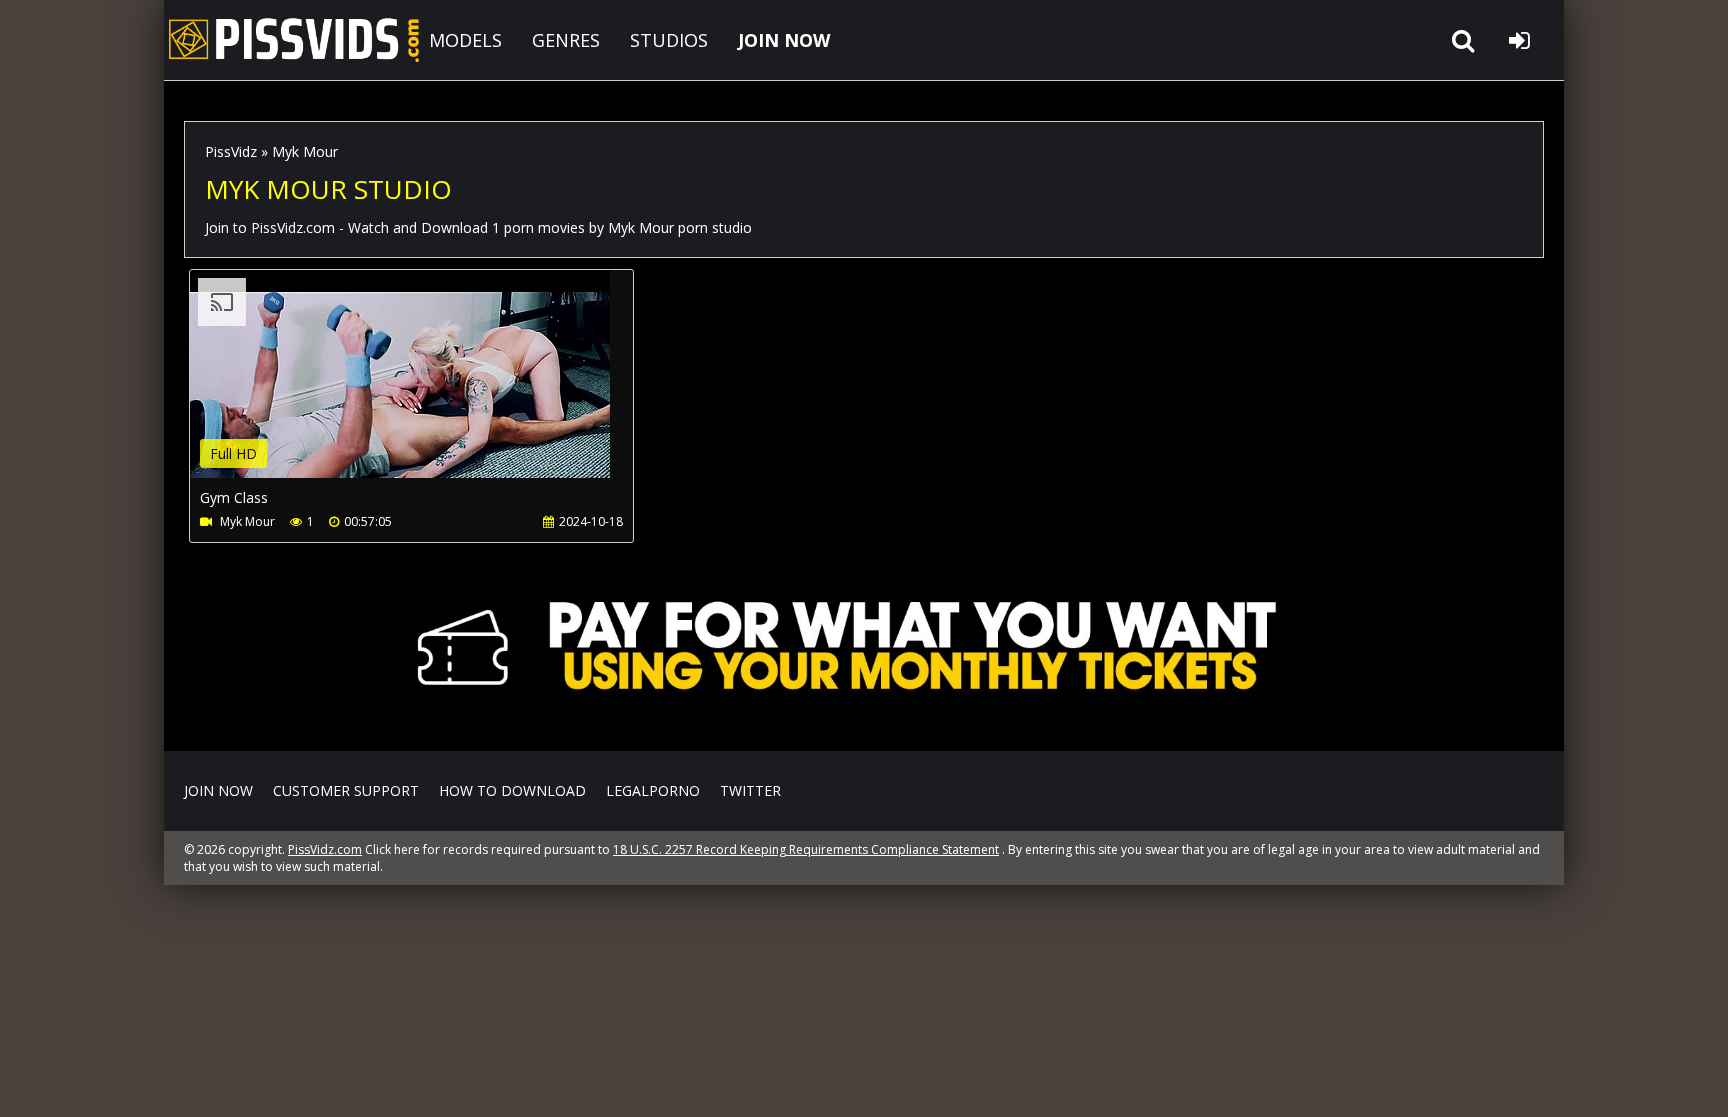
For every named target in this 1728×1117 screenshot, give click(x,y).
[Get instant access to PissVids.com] (864, 721)
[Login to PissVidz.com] (1519, 40)
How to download (512, 790)
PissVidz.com (294, 40)
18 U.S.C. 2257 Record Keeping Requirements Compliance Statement (806, 849)
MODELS (465, 40)
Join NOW (218, 790)
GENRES (566, 40)
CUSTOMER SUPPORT (346, 790)
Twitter (750, 790)
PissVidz (231, 151)
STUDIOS (669, 40)
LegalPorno (653, 790)
